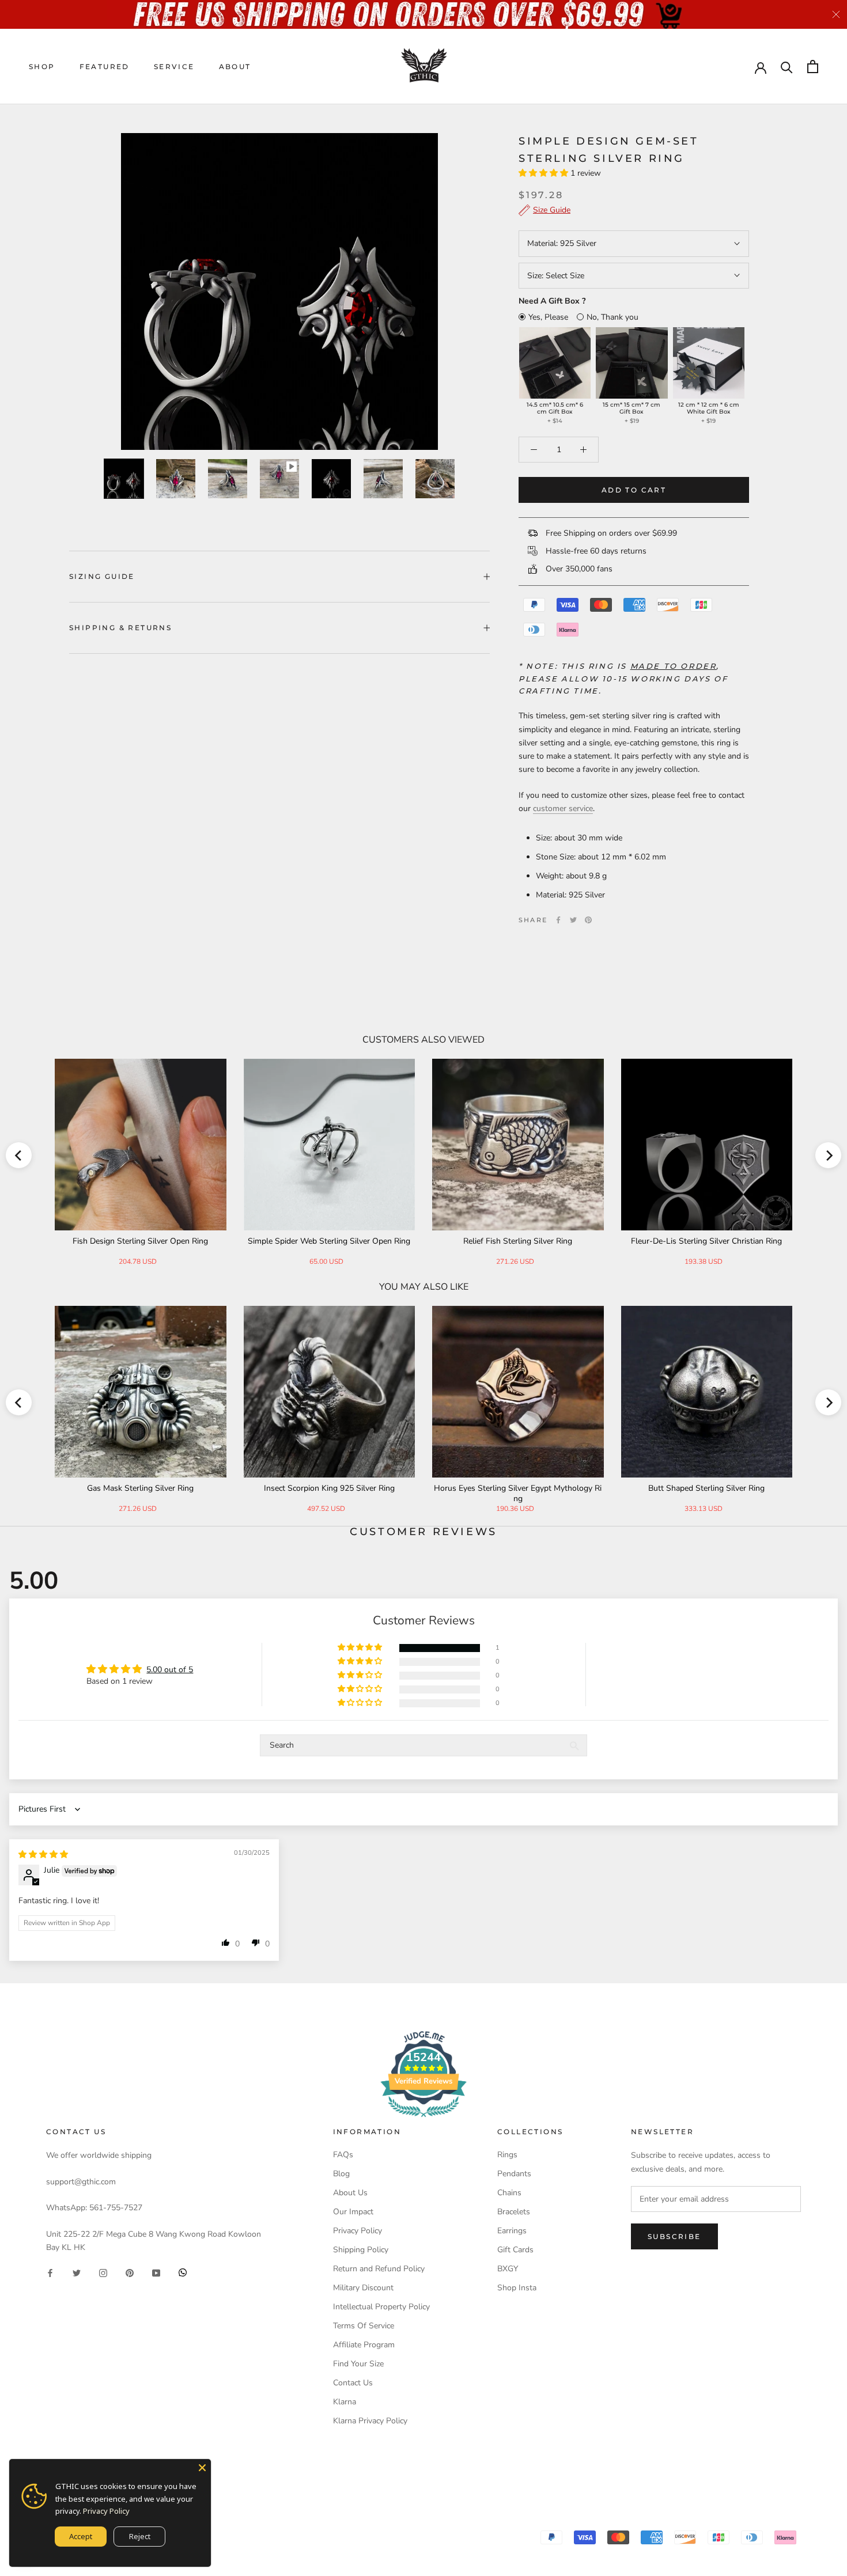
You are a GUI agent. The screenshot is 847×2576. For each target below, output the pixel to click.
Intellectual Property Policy (381, 2307)
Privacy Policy (358, 2231)
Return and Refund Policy (379, 2269)
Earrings (512, 2231)
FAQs (343, 2155)
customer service (563, 808)
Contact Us (353, 2383)
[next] (828, 1155)
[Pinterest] (588, 920)
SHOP (42, 67)
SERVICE (174, 67)
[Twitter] (573, 920)
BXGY (508, 2269)
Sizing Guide (102, 576)
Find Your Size (358, 2364)
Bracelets (514, 2212)
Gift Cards (515, 2250)
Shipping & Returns (120, 628)
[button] (544, 173)
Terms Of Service (364, 2326)
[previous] (19, 1155)
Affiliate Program (364, 2345)
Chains (509, 2193)
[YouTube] (156, 2272)
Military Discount (363, 2288)
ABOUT (235, 67)
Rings (507, 2155)
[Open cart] (813, 67)
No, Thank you (612, 317)
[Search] (787, 67)
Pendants (514, 2174)
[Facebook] (558, 920)
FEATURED (105, 67)
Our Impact (353, 2212)
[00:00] (279, 291)
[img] (43, 1855)
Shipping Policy (361, 2250)
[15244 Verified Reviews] (423, 2119)
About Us (350, 2193)
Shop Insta (517, 2288)
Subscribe (674, 2236)
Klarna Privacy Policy (370, 2421)
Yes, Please (548, 317)
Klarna (345, 2402)
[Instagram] (103, 2272)
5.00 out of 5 (170, 1670)
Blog (341, 2174)
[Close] (202, 2468)
